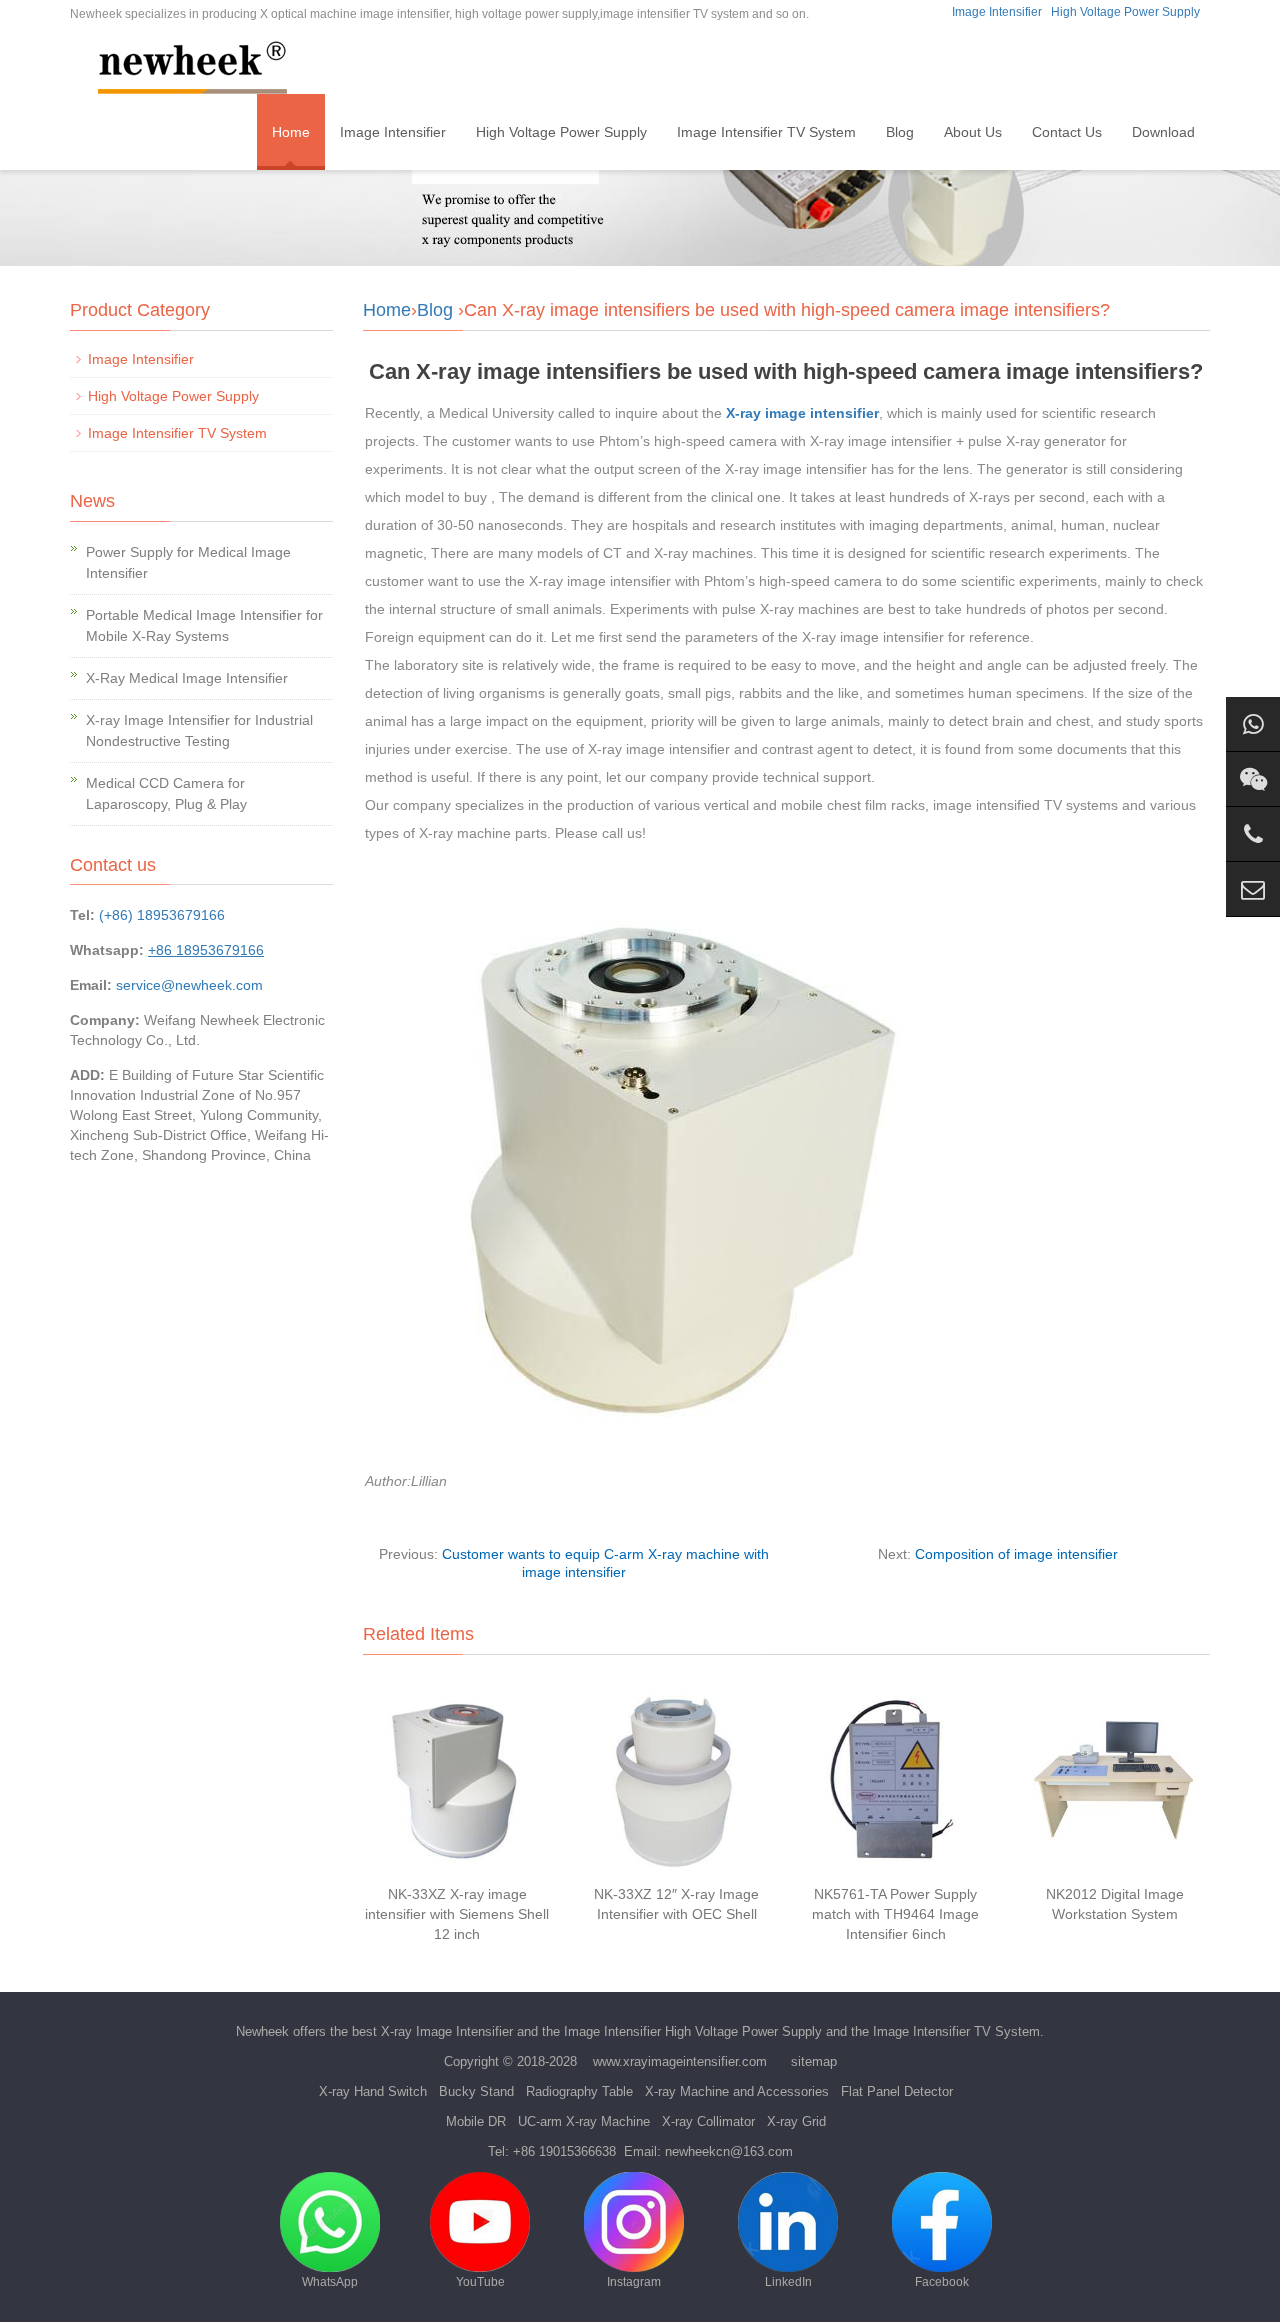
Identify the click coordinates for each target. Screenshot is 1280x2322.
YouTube (480, 2282)
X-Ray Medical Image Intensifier (187, 678)
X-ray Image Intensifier (447, 2031)
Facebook (942, 2282)
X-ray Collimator (708, 2121)
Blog (900, 132)
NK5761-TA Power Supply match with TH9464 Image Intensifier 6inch (895, 1914)
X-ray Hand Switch (373, 2091)
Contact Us (1067, 132)
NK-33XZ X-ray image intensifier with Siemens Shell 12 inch (457, 1914)
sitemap (814, 2061)
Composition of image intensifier (1016, 1554)
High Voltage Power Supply (1125, 12)
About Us (973, 132)
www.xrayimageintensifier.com (680, 2061)
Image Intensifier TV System (766, 132)
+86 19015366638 (564, 2151)
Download (1163, 132)
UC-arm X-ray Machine (584, 2121)
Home (291, 132)
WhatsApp (330, 2282)
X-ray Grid (796, 2121)
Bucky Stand (476, 2091)
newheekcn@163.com (729, 2151)
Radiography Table (579, 2091)
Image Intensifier (997, 12)
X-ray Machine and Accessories (737, 2091)
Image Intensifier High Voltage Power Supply (693, 2031)
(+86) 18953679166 (162, 915)
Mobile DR (476, 2121)
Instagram (634, 2282)
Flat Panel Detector (897, 2091)
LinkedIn (788, 2282)
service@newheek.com (189, 985)
